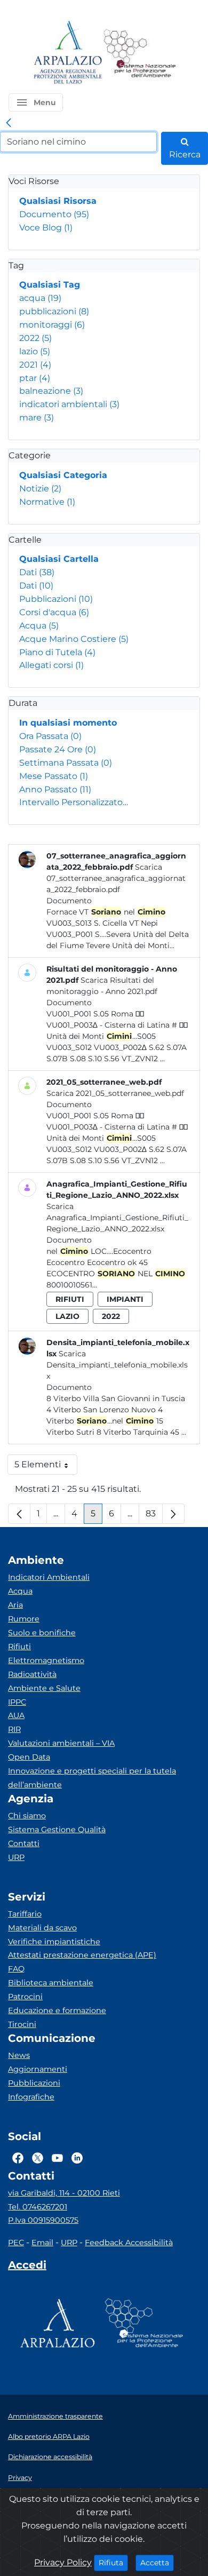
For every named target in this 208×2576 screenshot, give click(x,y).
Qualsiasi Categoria (63, 475)
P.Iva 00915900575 (43, 2220)
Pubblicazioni (56, 599)
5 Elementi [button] (46, 1467)
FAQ (16, 1969)
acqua (40, 298)
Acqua (39, 626)
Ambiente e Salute (44, 1688)
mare (37, 418)
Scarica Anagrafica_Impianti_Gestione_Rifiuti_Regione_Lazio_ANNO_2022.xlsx (117, 1218)
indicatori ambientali (69, 404)
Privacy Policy (63, 2562)
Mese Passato (54, 776)
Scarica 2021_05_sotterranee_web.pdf (115, 1093)
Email (42, 2243)
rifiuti (70, 1299)
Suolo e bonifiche (42, 1633)
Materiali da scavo (42, 1928)
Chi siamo (27, 1816)
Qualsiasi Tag (50, 285)
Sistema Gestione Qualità (57, 1830)
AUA (16, 1715)
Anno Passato (55, 789)
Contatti (24, 1843)
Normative (47, 502)
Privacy (20, 2478)
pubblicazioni (54, 311)
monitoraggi (52, 325)
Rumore (24, 1619)
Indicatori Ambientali (49, 1577)
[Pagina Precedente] (19, 1514)
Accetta (157, 2562)
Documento (54, 214)
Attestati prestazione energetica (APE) (82, 1955)
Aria (15, 1605)
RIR (14, 1729)
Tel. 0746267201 (38, 2207)
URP (16, 1857)
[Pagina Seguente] (173, 1514)
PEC (16, 2243)
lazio (35, 351)
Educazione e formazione (57, 2010)
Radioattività (32, 1674)
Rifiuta (113, 2562)
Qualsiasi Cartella (59, 559)
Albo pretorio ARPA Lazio (49, 2436)
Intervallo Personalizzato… (74, 802)
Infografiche (31, 2097)
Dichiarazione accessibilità (50, 2457)
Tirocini (22, 2024)
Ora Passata (50, 736)
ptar (35, 378)
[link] (9, 123)
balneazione (51, 391)
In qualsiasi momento (68, 723)
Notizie (40, 488)
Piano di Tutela (57, 652)
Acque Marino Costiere (74, 639)
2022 (35, 338)
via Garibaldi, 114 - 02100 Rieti (64, 2193)
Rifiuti (19, 1647)
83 (154, 1516)
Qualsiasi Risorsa (58, 201)
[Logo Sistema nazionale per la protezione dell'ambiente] (140, 53)
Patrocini (25, 1997)
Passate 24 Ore (58, 749)
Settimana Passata (66, 763)
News (19, 2055)
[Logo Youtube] (57, 2158)
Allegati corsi (51, 665)
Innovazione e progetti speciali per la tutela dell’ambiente (92, 1778)
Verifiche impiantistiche (54, 1942)
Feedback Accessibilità (129, 2243)
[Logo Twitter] (38, 2158)
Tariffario (25, 1914)
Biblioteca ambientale (51, 1983)
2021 (35, 365)
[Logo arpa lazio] (67, 53)
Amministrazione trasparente (55, 2416)
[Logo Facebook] (18, 2158)
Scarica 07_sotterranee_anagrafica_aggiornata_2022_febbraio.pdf (116, 878)
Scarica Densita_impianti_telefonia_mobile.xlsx (117, 1365)
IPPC (17, 1702)
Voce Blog (46, 228)
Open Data (29, 1757)
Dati (37, 572)
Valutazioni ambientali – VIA (61, 1743)
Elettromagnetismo (46, 1660)
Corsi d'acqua (54, 612)
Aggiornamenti (38, 2069)
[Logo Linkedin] (77, 2158)
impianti (125, 1299)
